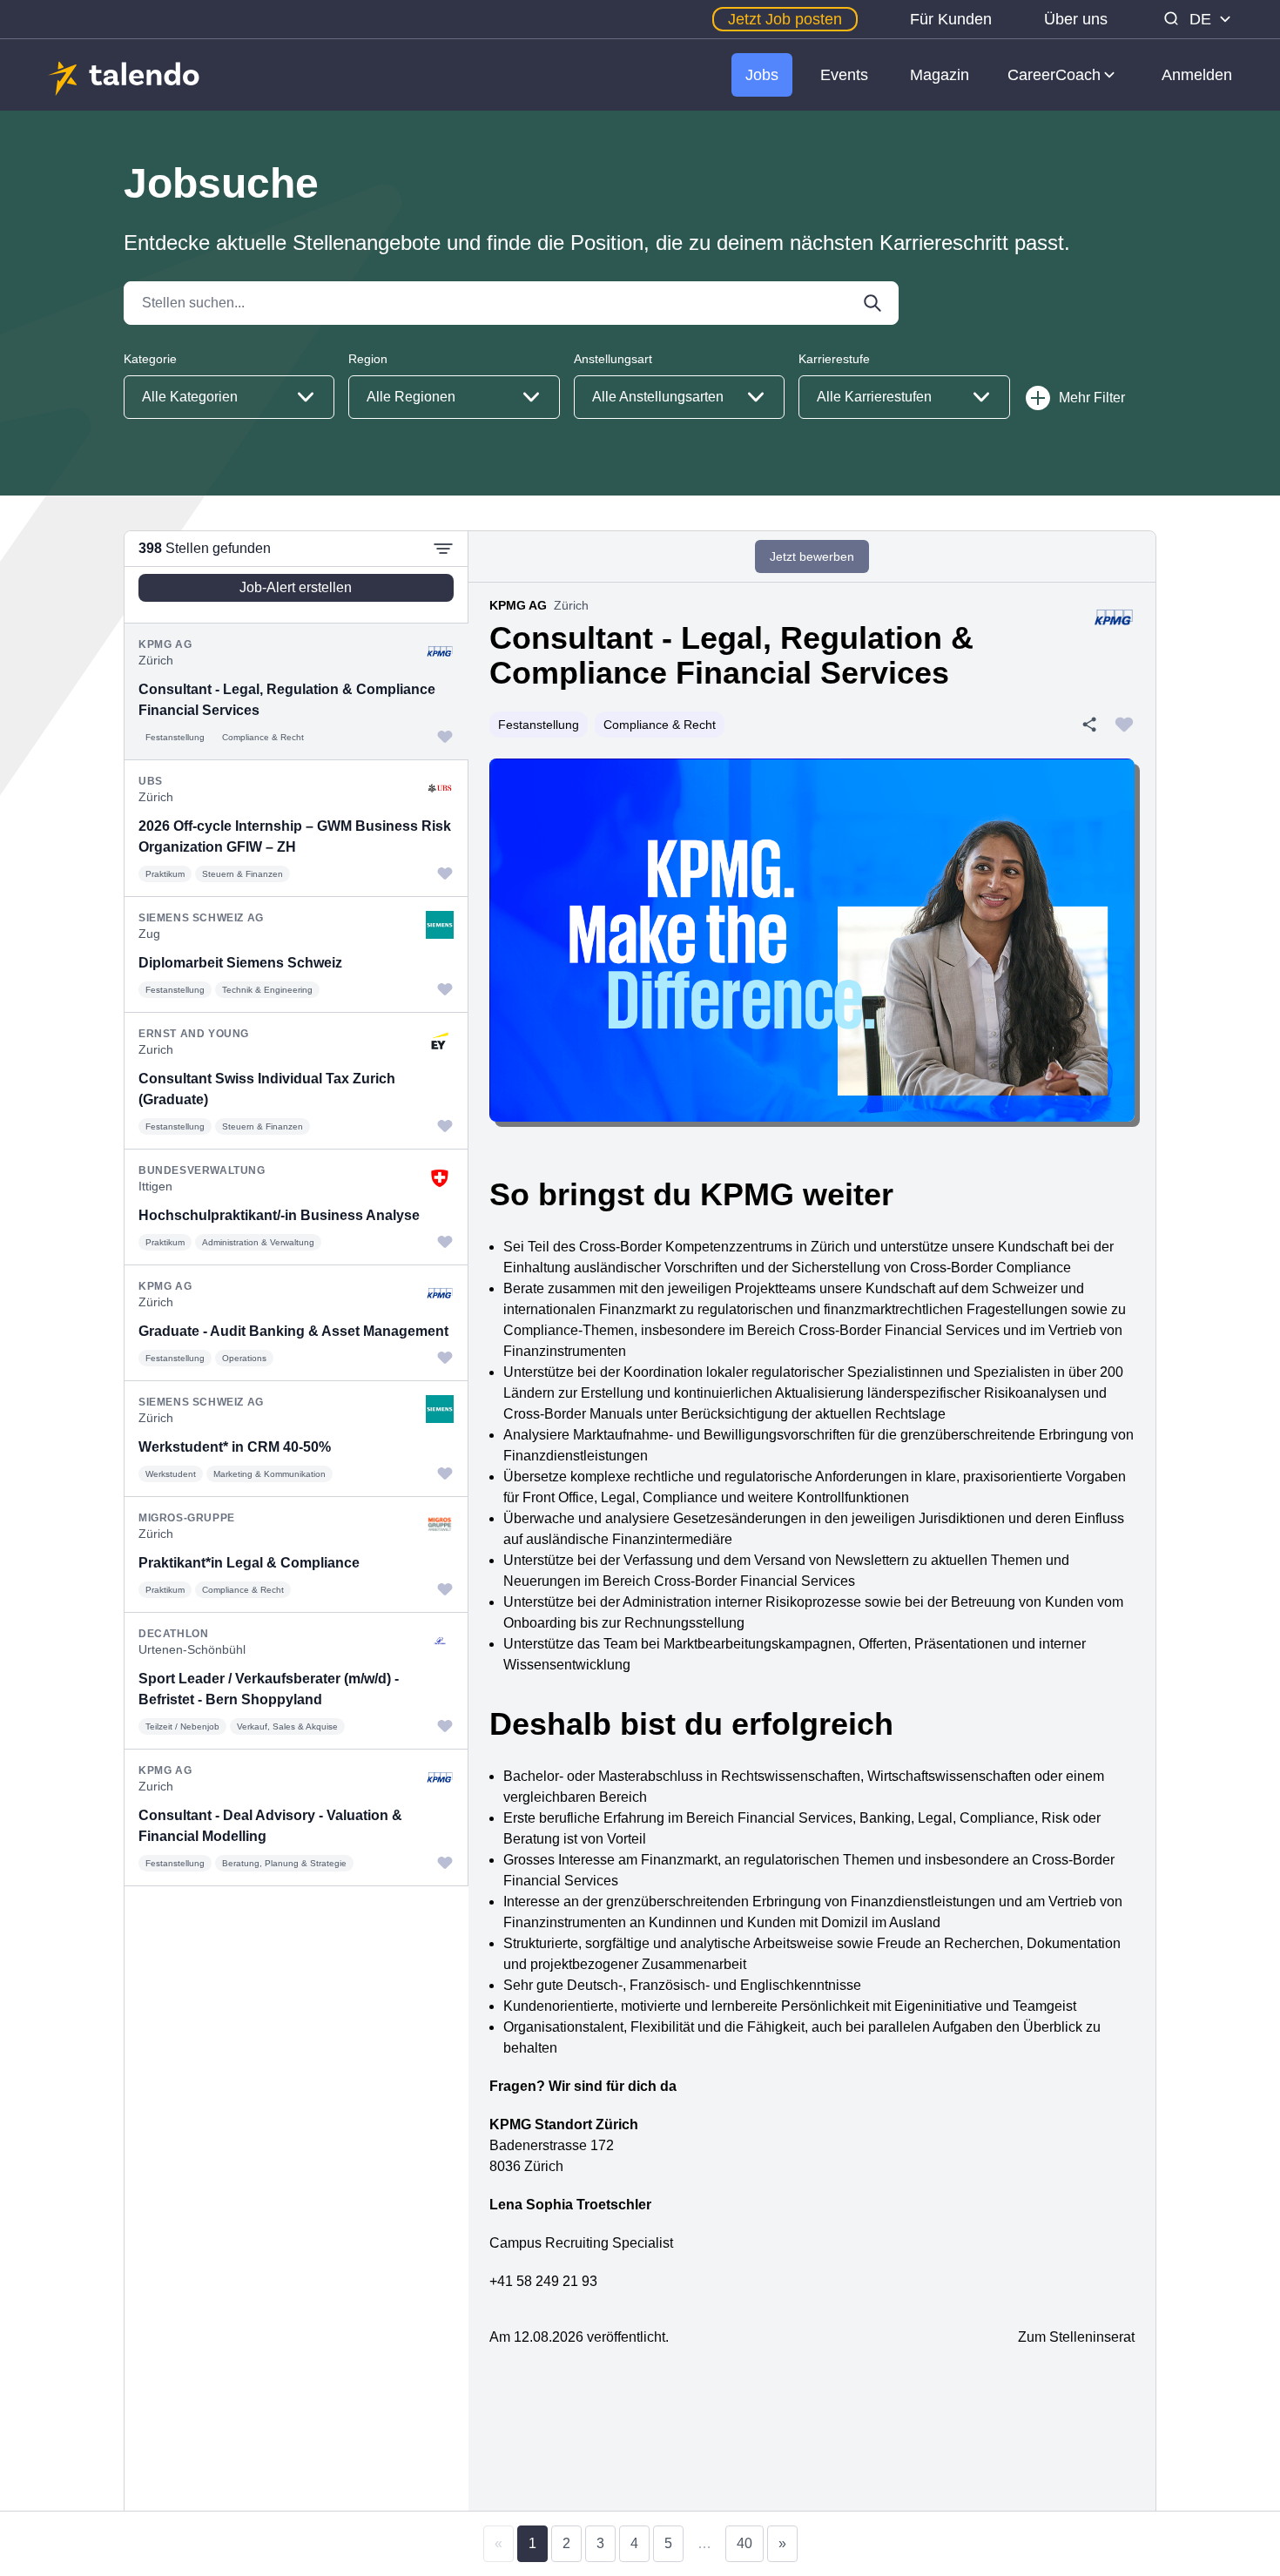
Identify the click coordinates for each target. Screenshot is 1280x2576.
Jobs (762, 75)
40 (744, 2543)
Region (368, 359)
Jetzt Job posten (785, 19)
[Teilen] (1089, 725)
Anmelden (1197, 75)
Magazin (940, 75)
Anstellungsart (613, 359)
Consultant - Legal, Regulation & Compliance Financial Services (731, 655)
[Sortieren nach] (443, 549)
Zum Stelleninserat (1076, 2337)
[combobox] (229, 397)
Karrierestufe (834, 359)
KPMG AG (518, 605)
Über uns (1076, 19)
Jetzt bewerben (812, 556)
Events (844, 75)
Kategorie (150, 359)
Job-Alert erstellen (296, 587)
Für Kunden (951, 19)
